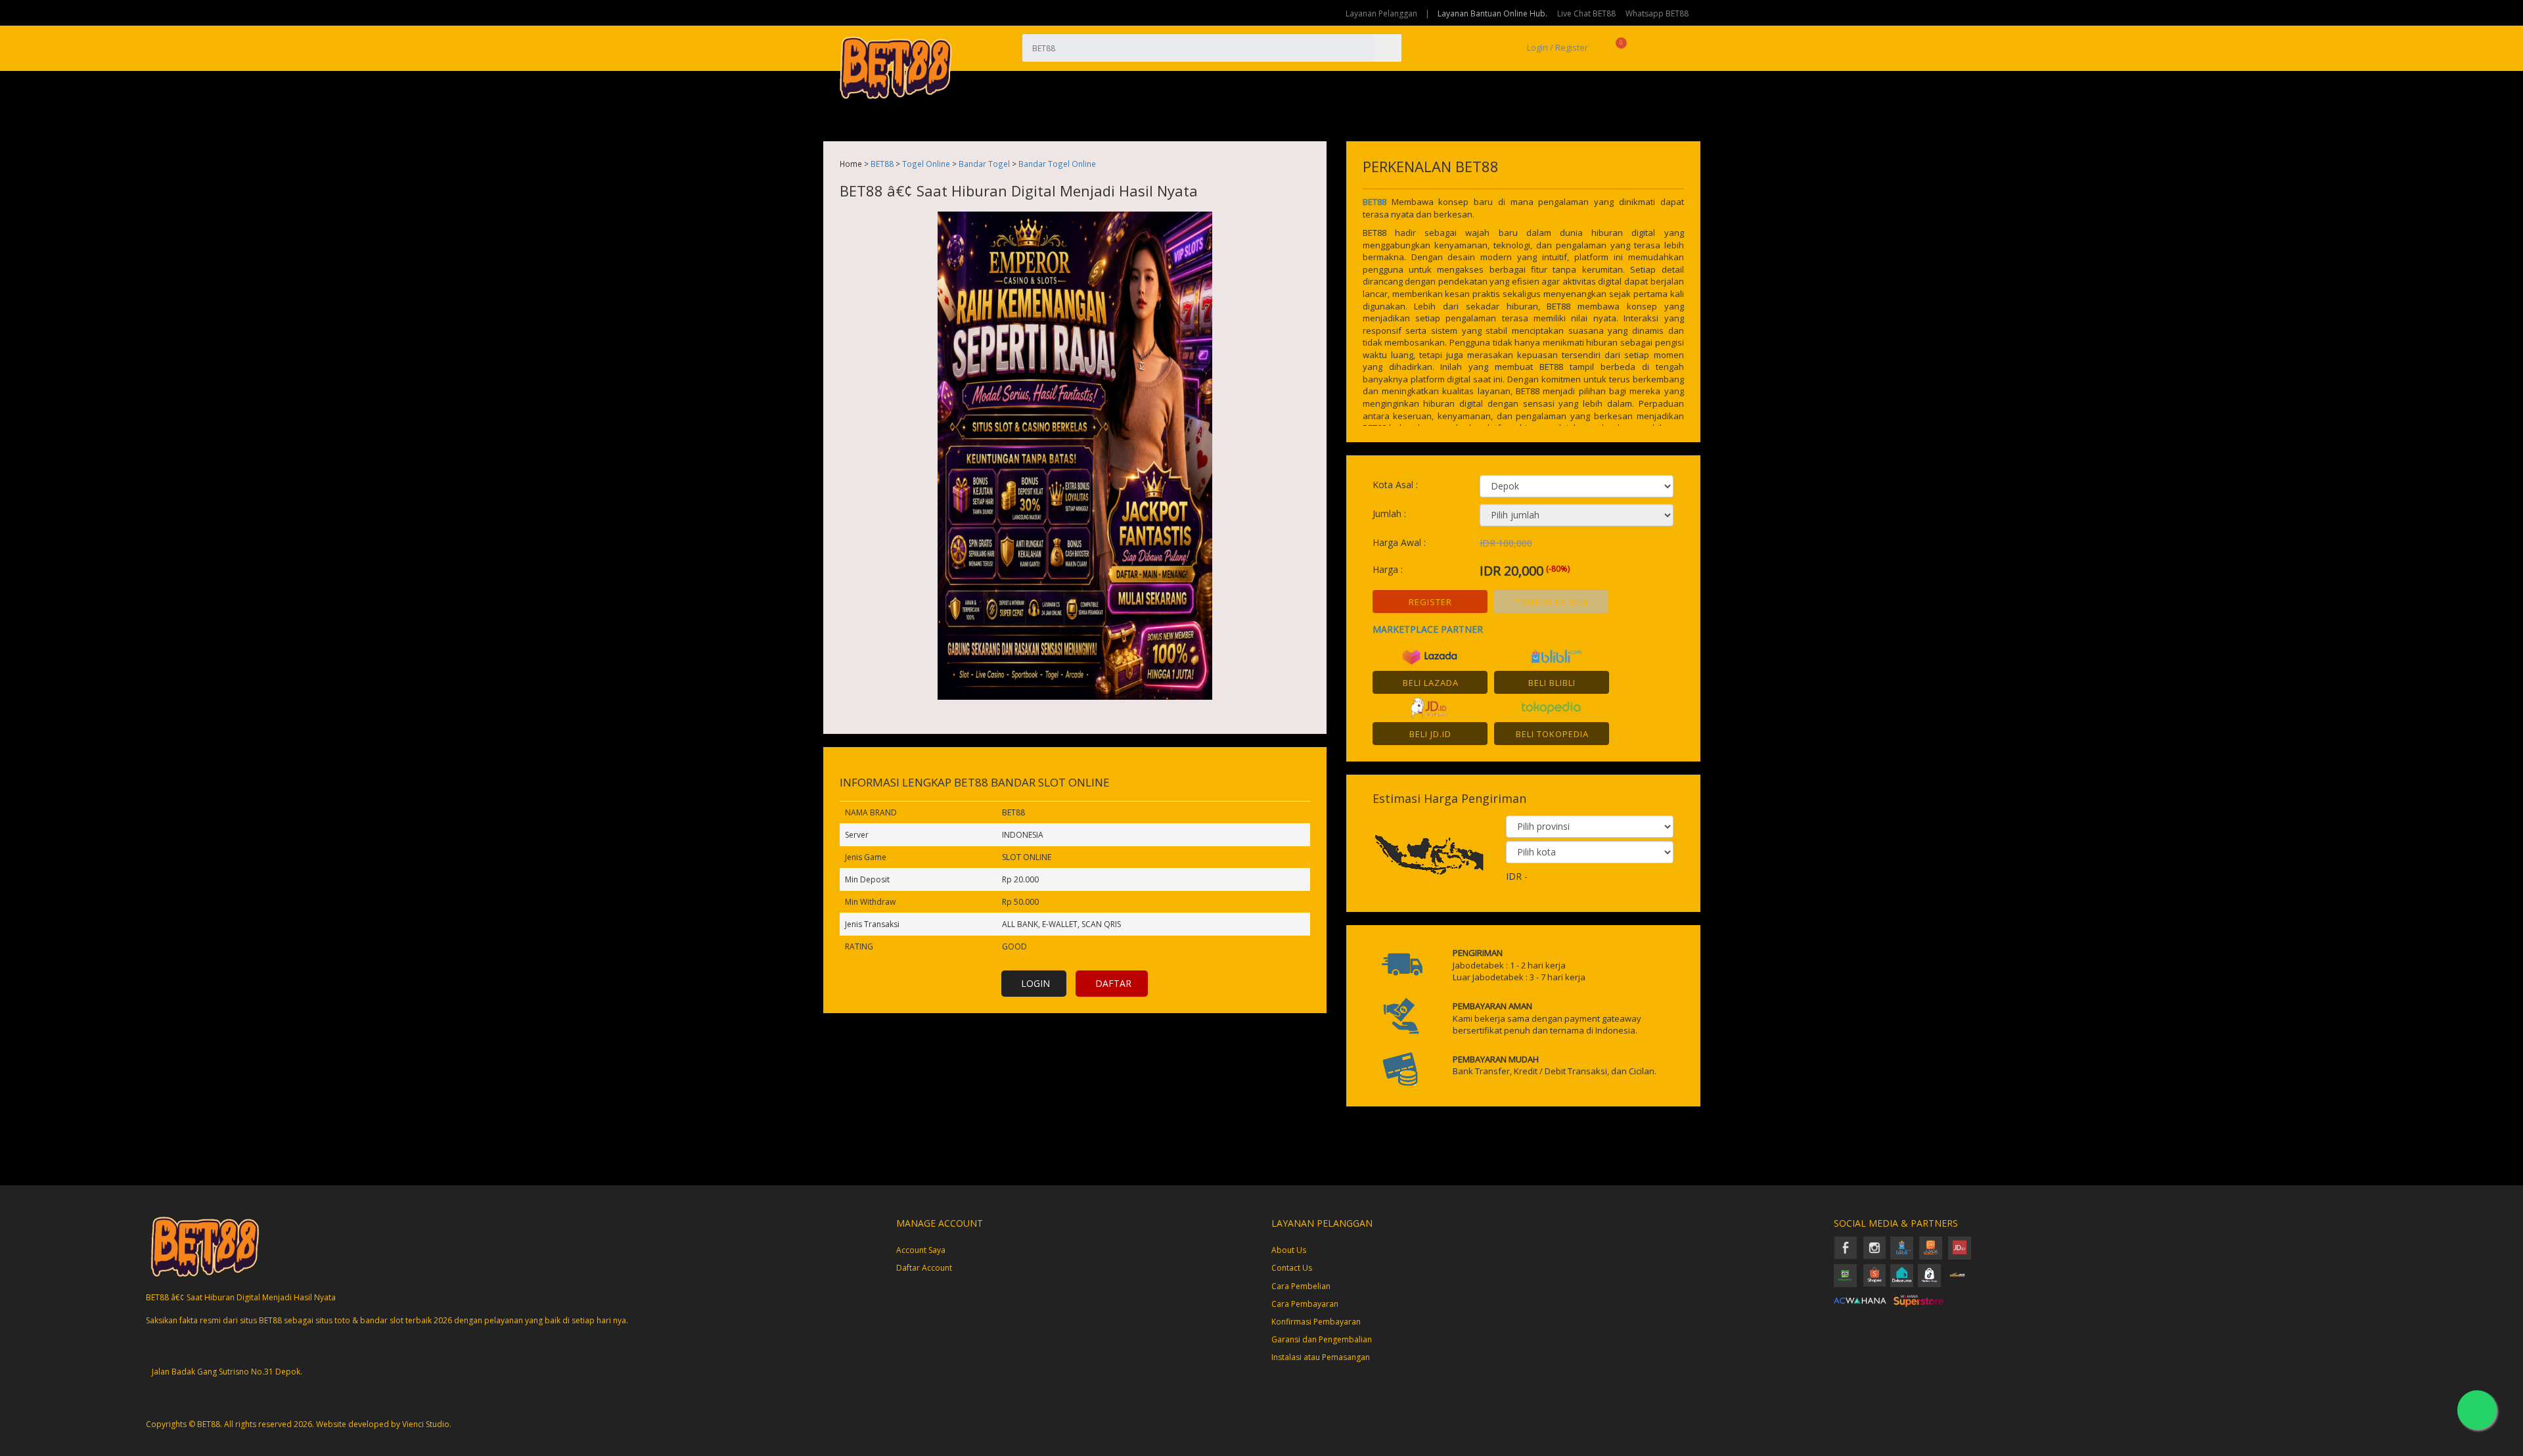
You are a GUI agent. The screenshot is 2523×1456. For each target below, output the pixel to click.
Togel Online (926, 164)
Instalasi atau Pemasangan (1321, 1357)
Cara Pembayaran (1305, 1304)
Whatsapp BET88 (1657, 13)
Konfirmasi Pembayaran (1316, 1322)
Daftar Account (924, 1268)
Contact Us (1292, 1268)
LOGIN (1035, 983)
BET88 (882, 164)
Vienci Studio (426, 1424)
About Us (1289, 1250)
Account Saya (921, 1250)
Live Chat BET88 (1586, 13)
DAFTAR (1113, 983)
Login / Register (1557, 47)
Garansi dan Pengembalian (1322, 1339)
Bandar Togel (984, 164)
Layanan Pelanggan (1381, 13)
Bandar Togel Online (1057, 164)
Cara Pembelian (1301, 1286)
